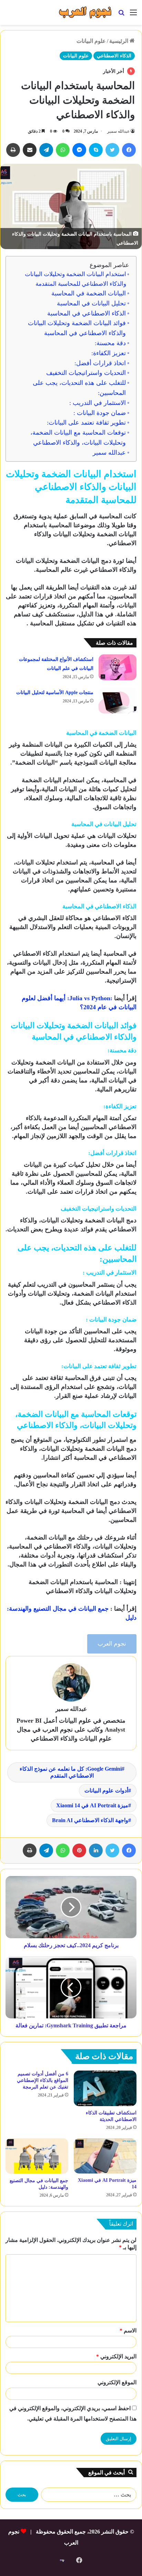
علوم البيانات (91, 41)
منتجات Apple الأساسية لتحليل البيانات (55, 693)
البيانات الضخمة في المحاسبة (89, 293)
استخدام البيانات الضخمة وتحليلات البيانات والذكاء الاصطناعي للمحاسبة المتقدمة (75, 279)
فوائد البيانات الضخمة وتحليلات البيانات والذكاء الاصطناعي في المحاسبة (77, 328)
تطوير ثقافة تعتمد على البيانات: (86, 423)
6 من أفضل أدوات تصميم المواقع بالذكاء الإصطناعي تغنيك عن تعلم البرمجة (43, 2080)
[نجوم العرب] (85, 12)
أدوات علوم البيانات (106, 1791)
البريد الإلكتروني (116, 2356)
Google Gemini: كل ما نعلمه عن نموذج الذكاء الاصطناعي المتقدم (71, 1772)
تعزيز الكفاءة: (109, 353)
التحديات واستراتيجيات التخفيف (86, 373)
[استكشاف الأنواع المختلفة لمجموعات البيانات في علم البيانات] (118, 667)
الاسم (128, 2331)
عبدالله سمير (118, 131)
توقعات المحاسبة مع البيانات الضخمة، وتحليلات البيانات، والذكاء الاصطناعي (78, 438)
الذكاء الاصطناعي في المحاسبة (87, 313)
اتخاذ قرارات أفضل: (100, 363)
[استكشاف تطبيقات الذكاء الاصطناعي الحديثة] (105, 2088)
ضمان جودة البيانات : (100, 413)
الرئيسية (119, 41)
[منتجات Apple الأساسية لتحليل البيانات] (118, 700)
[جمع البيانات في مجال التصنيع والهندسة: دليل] (37, 2156)
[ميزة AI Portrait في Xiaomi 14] (105, 2156)
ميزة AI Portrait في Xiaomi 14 (92, 1805)
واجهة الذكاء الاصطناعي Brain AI (90, 1820)
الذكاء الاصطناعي (114, 56)
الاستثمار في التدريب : (98, 403)
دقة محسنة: (110, 343)
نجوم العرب (112, 1644)
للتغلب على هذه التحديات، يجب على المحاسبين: (79, 388)
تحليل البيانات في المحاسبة (91, 303)
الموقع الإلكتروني (117, 2382)
